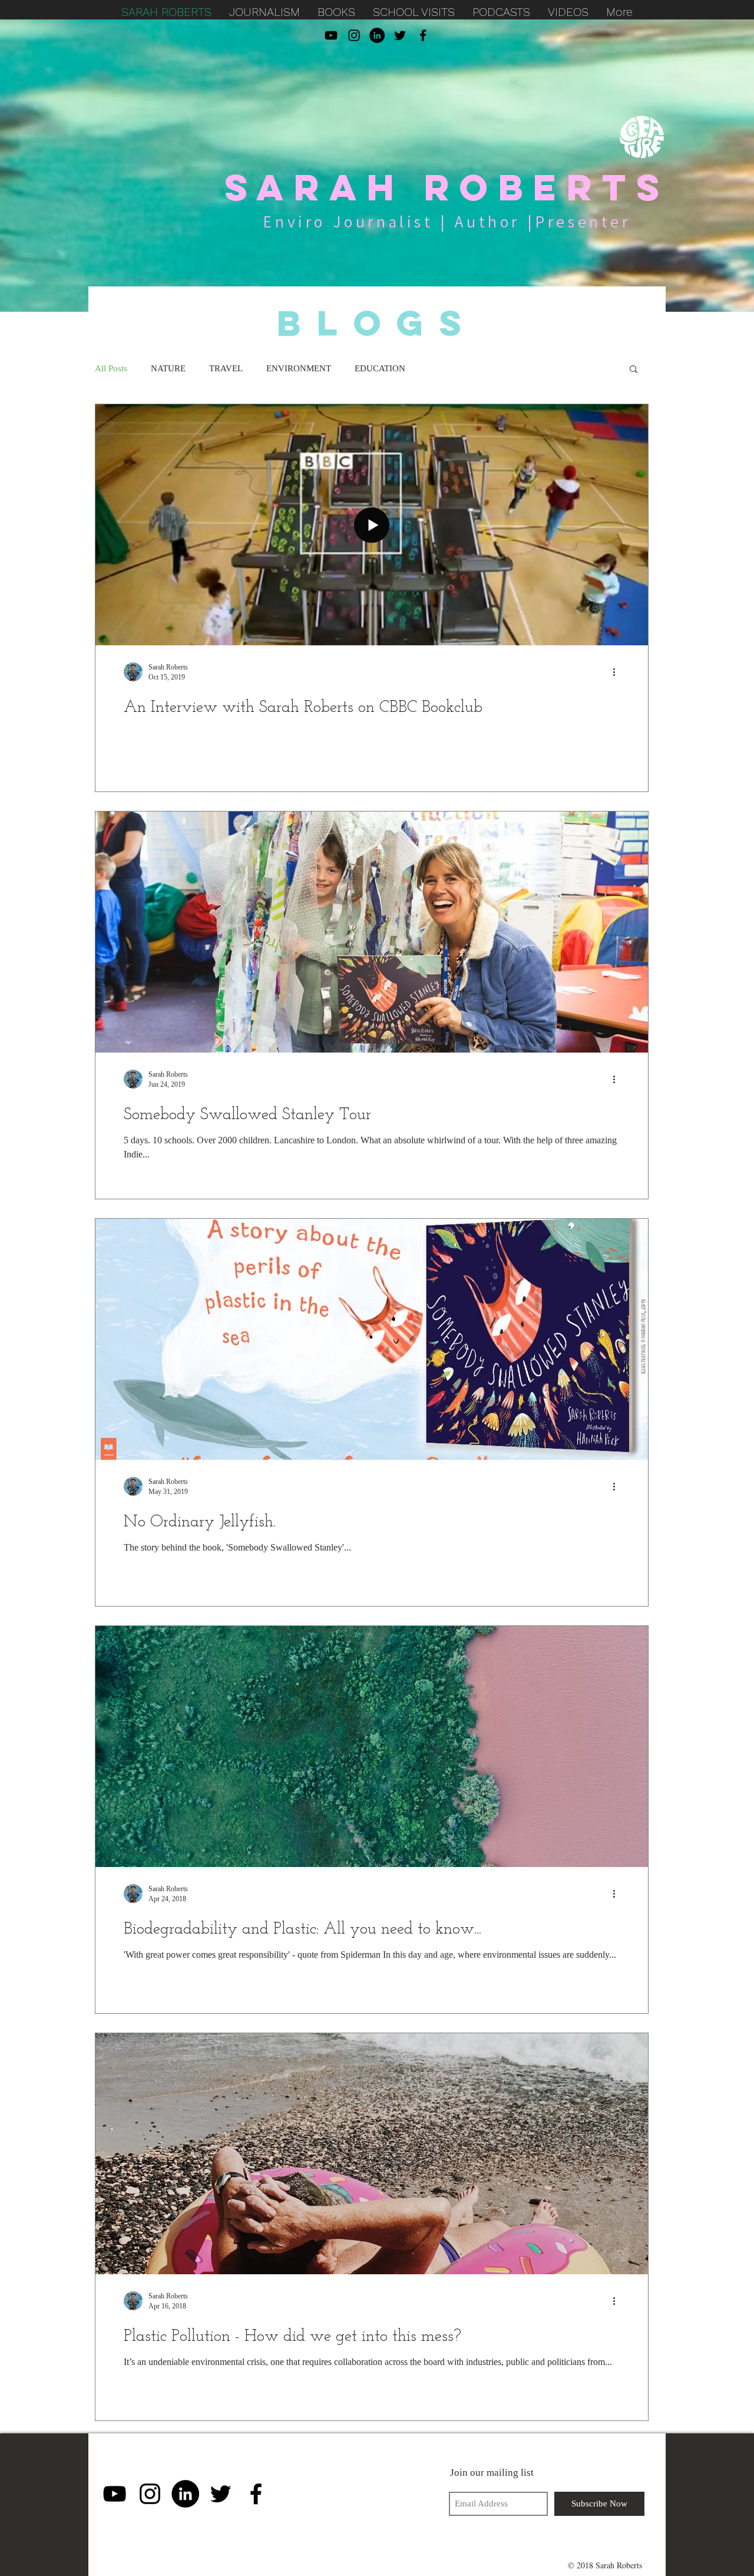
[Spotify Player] (357, 2493)
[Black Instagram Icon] (354, 35)
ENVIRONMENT (299, 368)
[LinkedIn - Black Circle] (377, 35)
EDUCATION (380, 368)
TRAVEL (226, 368)
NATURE (168, 368)
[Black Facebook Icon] (423, 35)
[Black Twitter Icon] (400, 35)
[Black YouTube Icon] (331, 35)
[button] (634, 370)
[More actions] (618, 672)
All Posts (111, 368)
